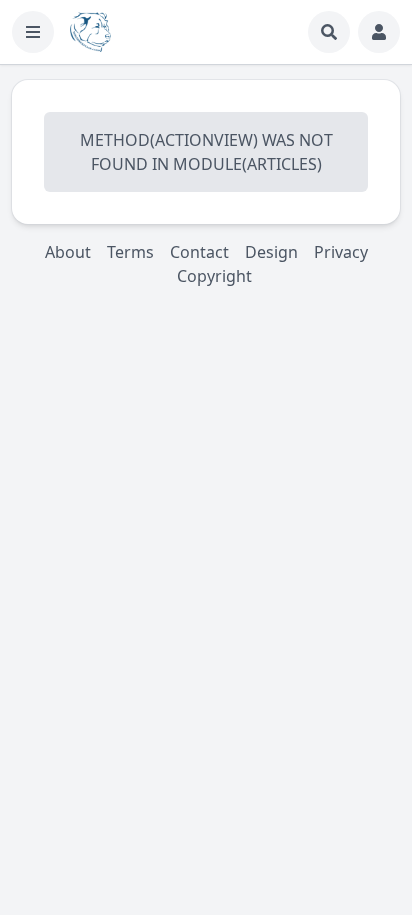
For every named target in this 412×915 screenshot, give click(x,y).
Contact (199, 252)
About (68, 252)
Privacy (341, 252)
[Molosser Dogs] (90, 32)
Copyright (214, 276)
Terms (130, 252)
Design (271, 252)
